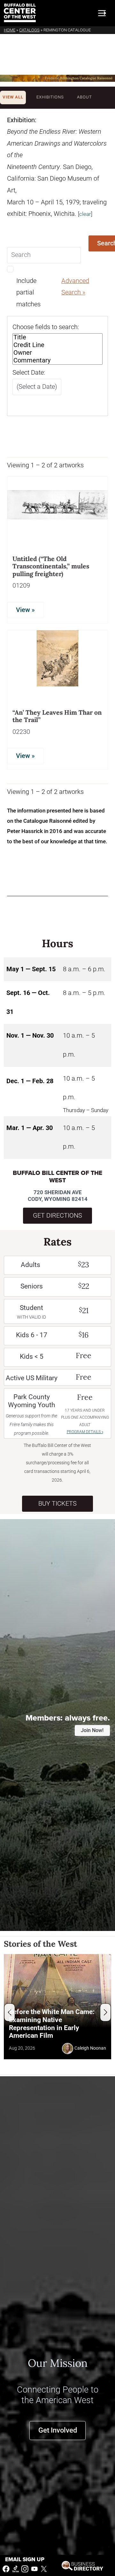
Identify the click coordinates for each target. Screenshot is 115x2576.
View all (13, 97)
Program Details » (85, 1432)
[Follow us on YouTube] (34, 2568)
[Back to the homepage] (20, 13)
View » (25, 610)
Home (10, 30)
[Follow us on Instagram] (25, 2568)
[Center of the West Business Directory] (82, 2565)
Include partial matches (28, 293)
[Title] (57, 337)
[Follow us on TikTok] (16, 2568)
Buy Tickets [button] (57, 1504)
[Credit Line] (57, 345)
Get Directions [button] (57, 1216)
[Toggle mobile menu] (102, 13)
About (84, 97)
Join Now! (92, 1730)
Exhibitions (50, 97)
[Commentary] (57, 361)
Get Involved (58, 2430)
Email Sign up (25, 2559)
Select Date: (29, 373)
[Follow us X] (44, 2568)
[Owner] (57, 353)
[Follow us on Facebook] (6, 2568)
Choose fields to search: (46, 327)
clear (85, 214)
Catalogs (29, 30)
